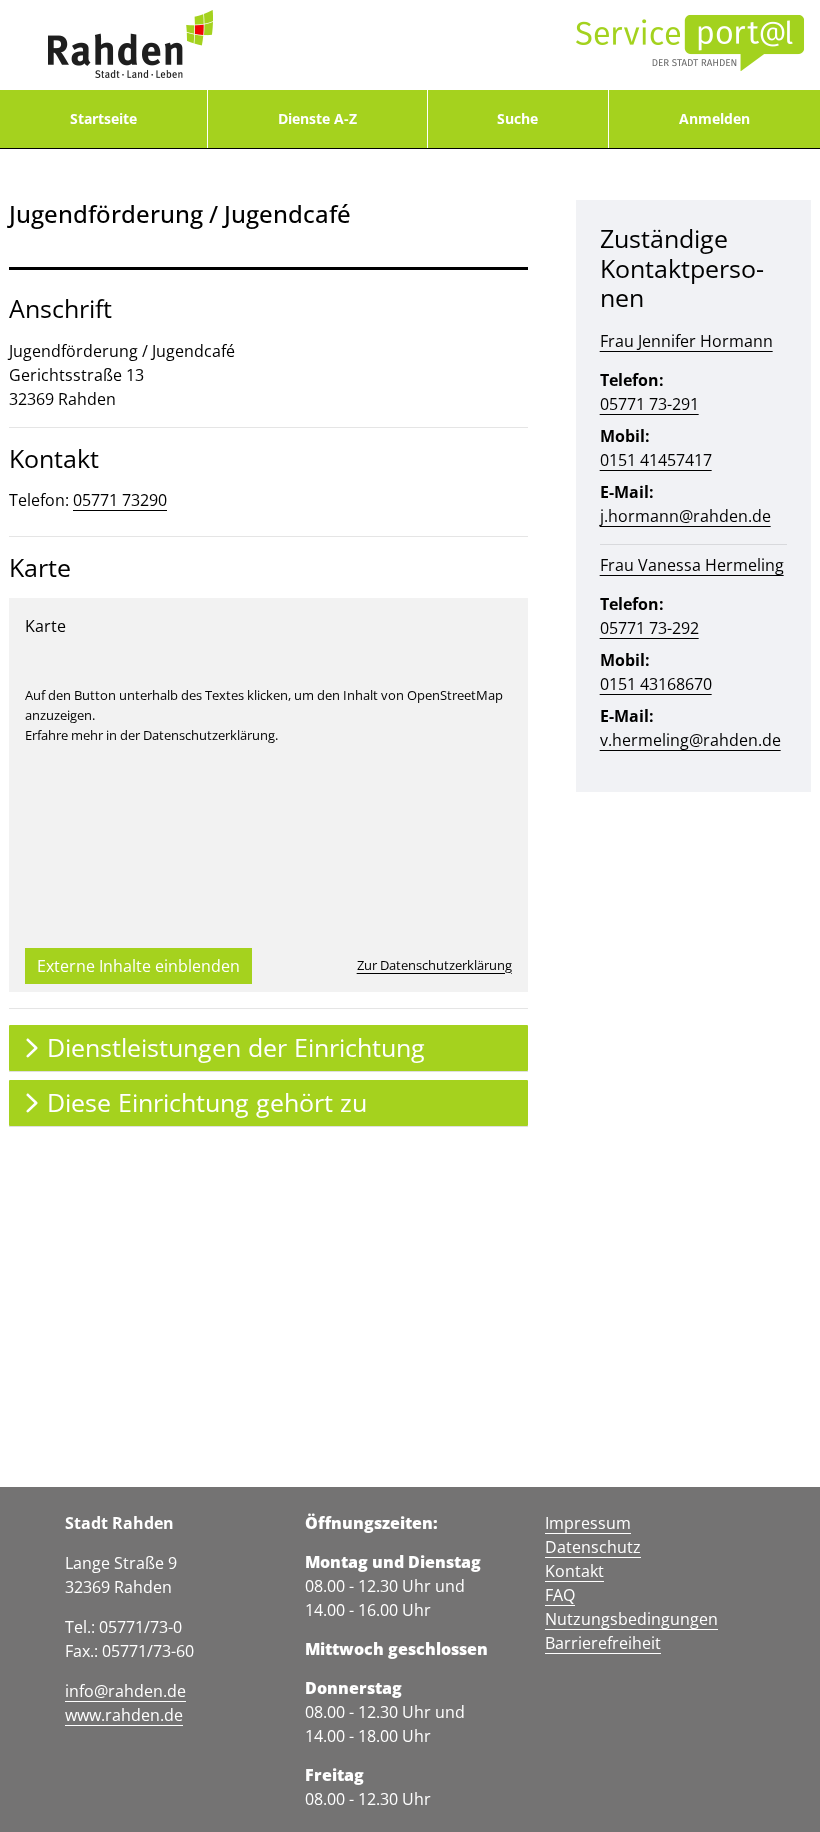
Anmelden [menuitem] (714, 118)
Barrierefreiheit (603, 1643)
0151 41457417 (656, 460)
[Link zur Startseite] (130, 45)
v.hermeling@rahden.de (690, 740)
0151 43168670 (656, 684)
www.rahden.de (124, 1715)
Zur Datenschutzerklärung (434, 965)
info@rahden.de (125, 1691)
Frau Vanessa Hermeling (692, 565)
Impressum (588, 1523)
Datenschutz (593, 1547)
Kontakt (574, 1571)
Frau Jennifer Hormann (686, 341)
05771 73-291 (649, 404)
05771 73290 (120, 500)
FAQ (560, 1595)
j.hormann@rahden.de (685, 516)
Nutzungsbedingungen (631, 1619)
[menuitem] (103, 119)
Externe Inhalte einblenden (138, 966)
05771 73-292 (649, 628)
